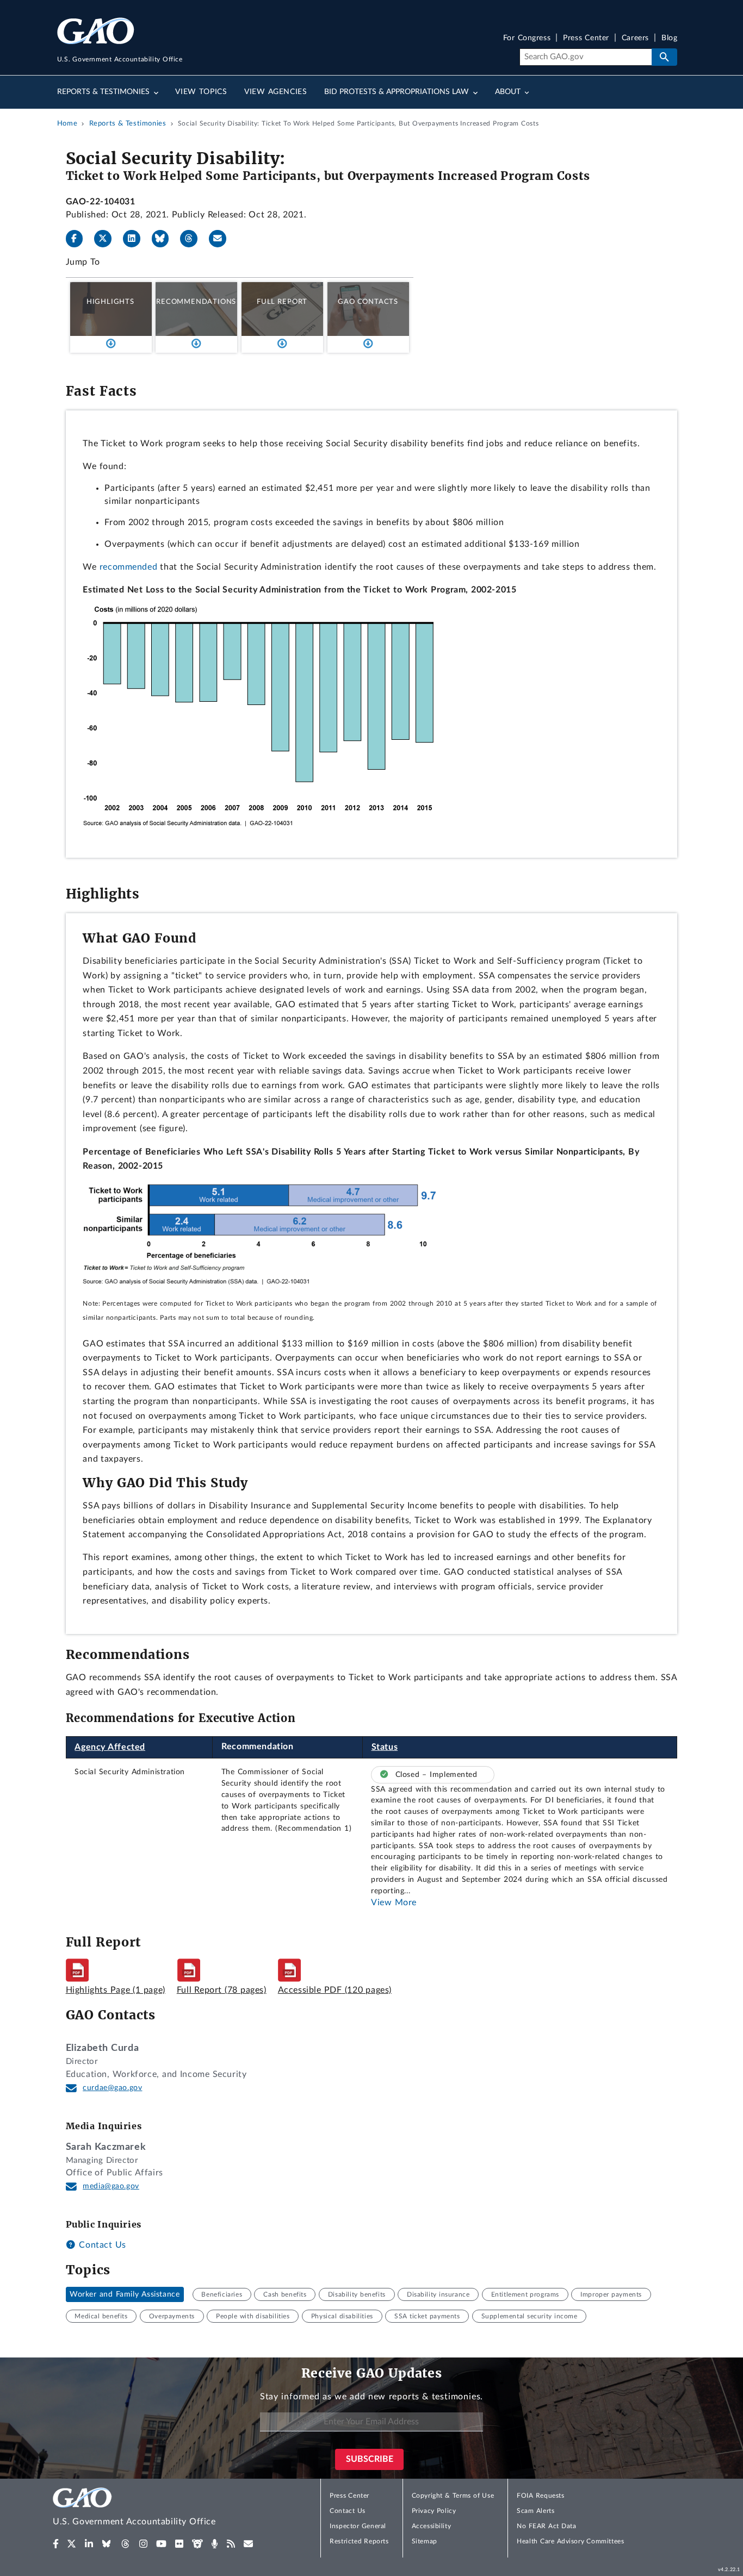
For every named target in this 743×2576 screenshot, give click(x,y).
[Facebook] (79, 239)
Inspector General (358, 2526)
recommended (129, 567)
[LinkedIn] (136, 239)
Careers (635, 38)
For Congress (527, 38)
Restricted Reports (359, 2541)
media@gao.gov (111, 2186)
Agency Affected (110, 1747)
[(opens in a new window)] (56, 2544)
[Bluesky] (165, 239)
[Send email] (222, 239)
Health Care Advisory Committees (570, 2541)
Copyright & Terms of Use (453, 2496)
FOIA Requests (540, 2496)
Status (385, 1747)
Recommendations (196, 302)
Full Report (282, 302)
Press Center (586, 38)
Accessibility (432, 2526)
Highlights (110, 302)
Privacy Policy (434, 2511)
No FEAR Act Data (546, 2526)
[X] (107, 239)
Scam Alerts (535, 2511)
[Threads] (193, 239)
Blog (669, 38)
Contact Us (101, 2245)
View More (394, 1903)
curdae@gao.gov (112, 2088)
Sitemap (425, 2541)
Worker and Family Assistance (125, 2294)
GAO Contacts (368, 302)
